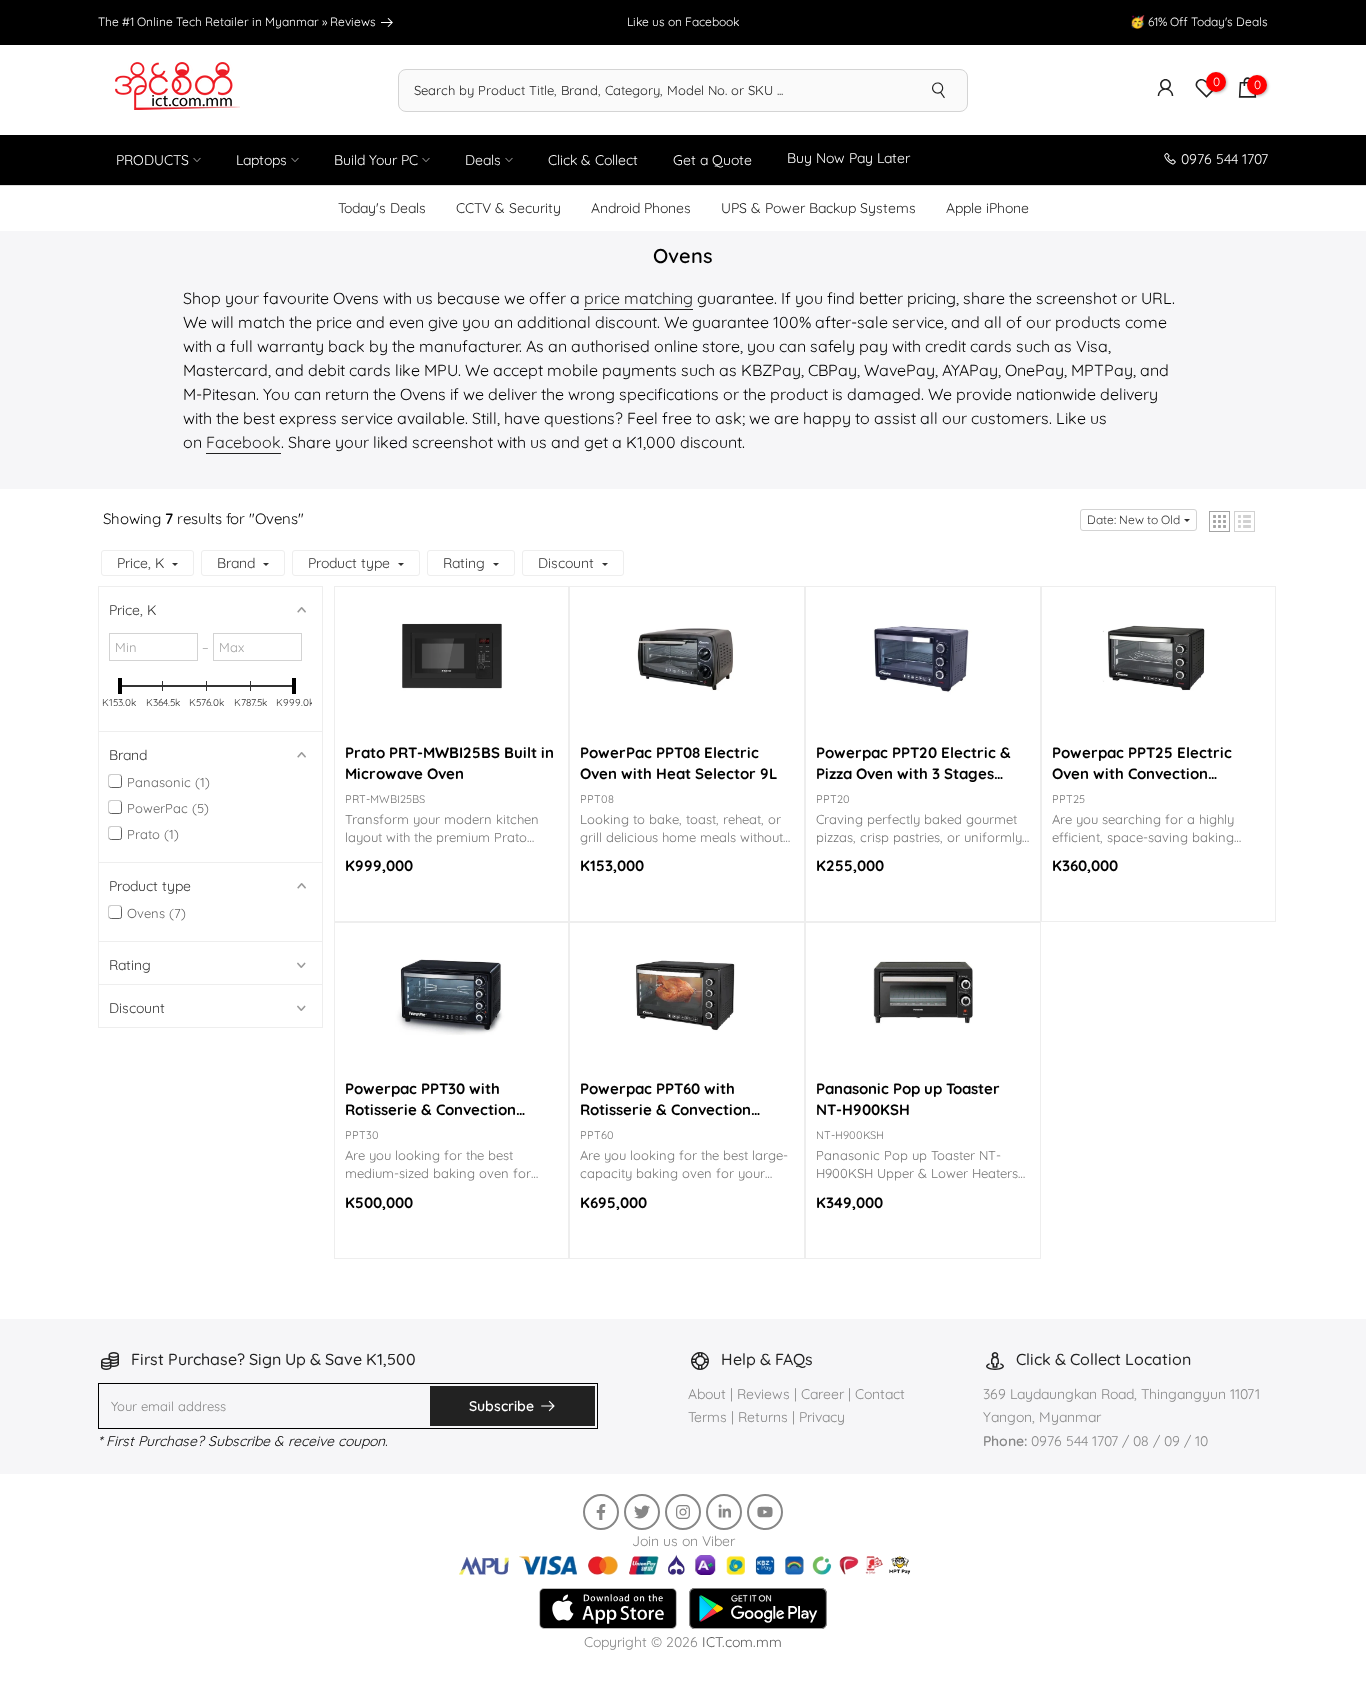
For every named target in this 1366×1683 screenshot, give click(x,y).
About (709, 1394)
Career (822, 1394)
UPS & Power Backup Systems (818, 208)
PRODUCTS (152, 160)
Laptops (261, 160)
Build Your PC (376, 160)
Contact (880, 1394)
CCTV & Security (508, 208)
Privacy (822, 1417)
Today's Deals (382, 208)
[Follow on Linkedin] (724, 1512)
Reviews (354, 21)
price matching (638, 298)
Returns (763, 1417)
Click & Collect (593, 160)
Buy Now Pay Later (848, 158)
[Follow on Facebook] (601, 1512)
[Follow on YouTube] (765, 1512)
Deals (483, 160)
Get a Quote (712, 160)
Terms (707, 1417)
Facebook (243, 442)
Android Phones (641, 208)
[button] (1219, 521)
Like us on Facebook (683, 21)
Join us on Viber (683, 1541)
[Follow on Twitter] (642, 1512)
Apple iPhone (987, 208)
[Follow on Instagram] (683, 1512)
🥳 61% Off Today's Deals (1199, 21)
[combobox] (655, 90)
